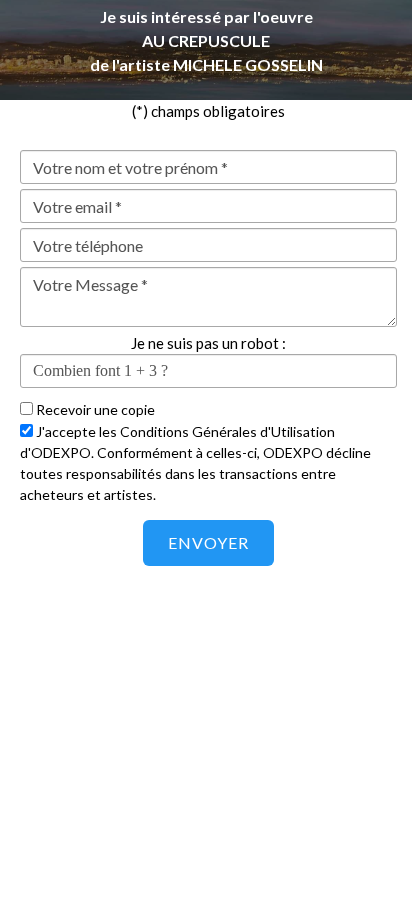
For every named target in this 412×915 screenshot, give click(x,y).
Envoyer (208, 542)
